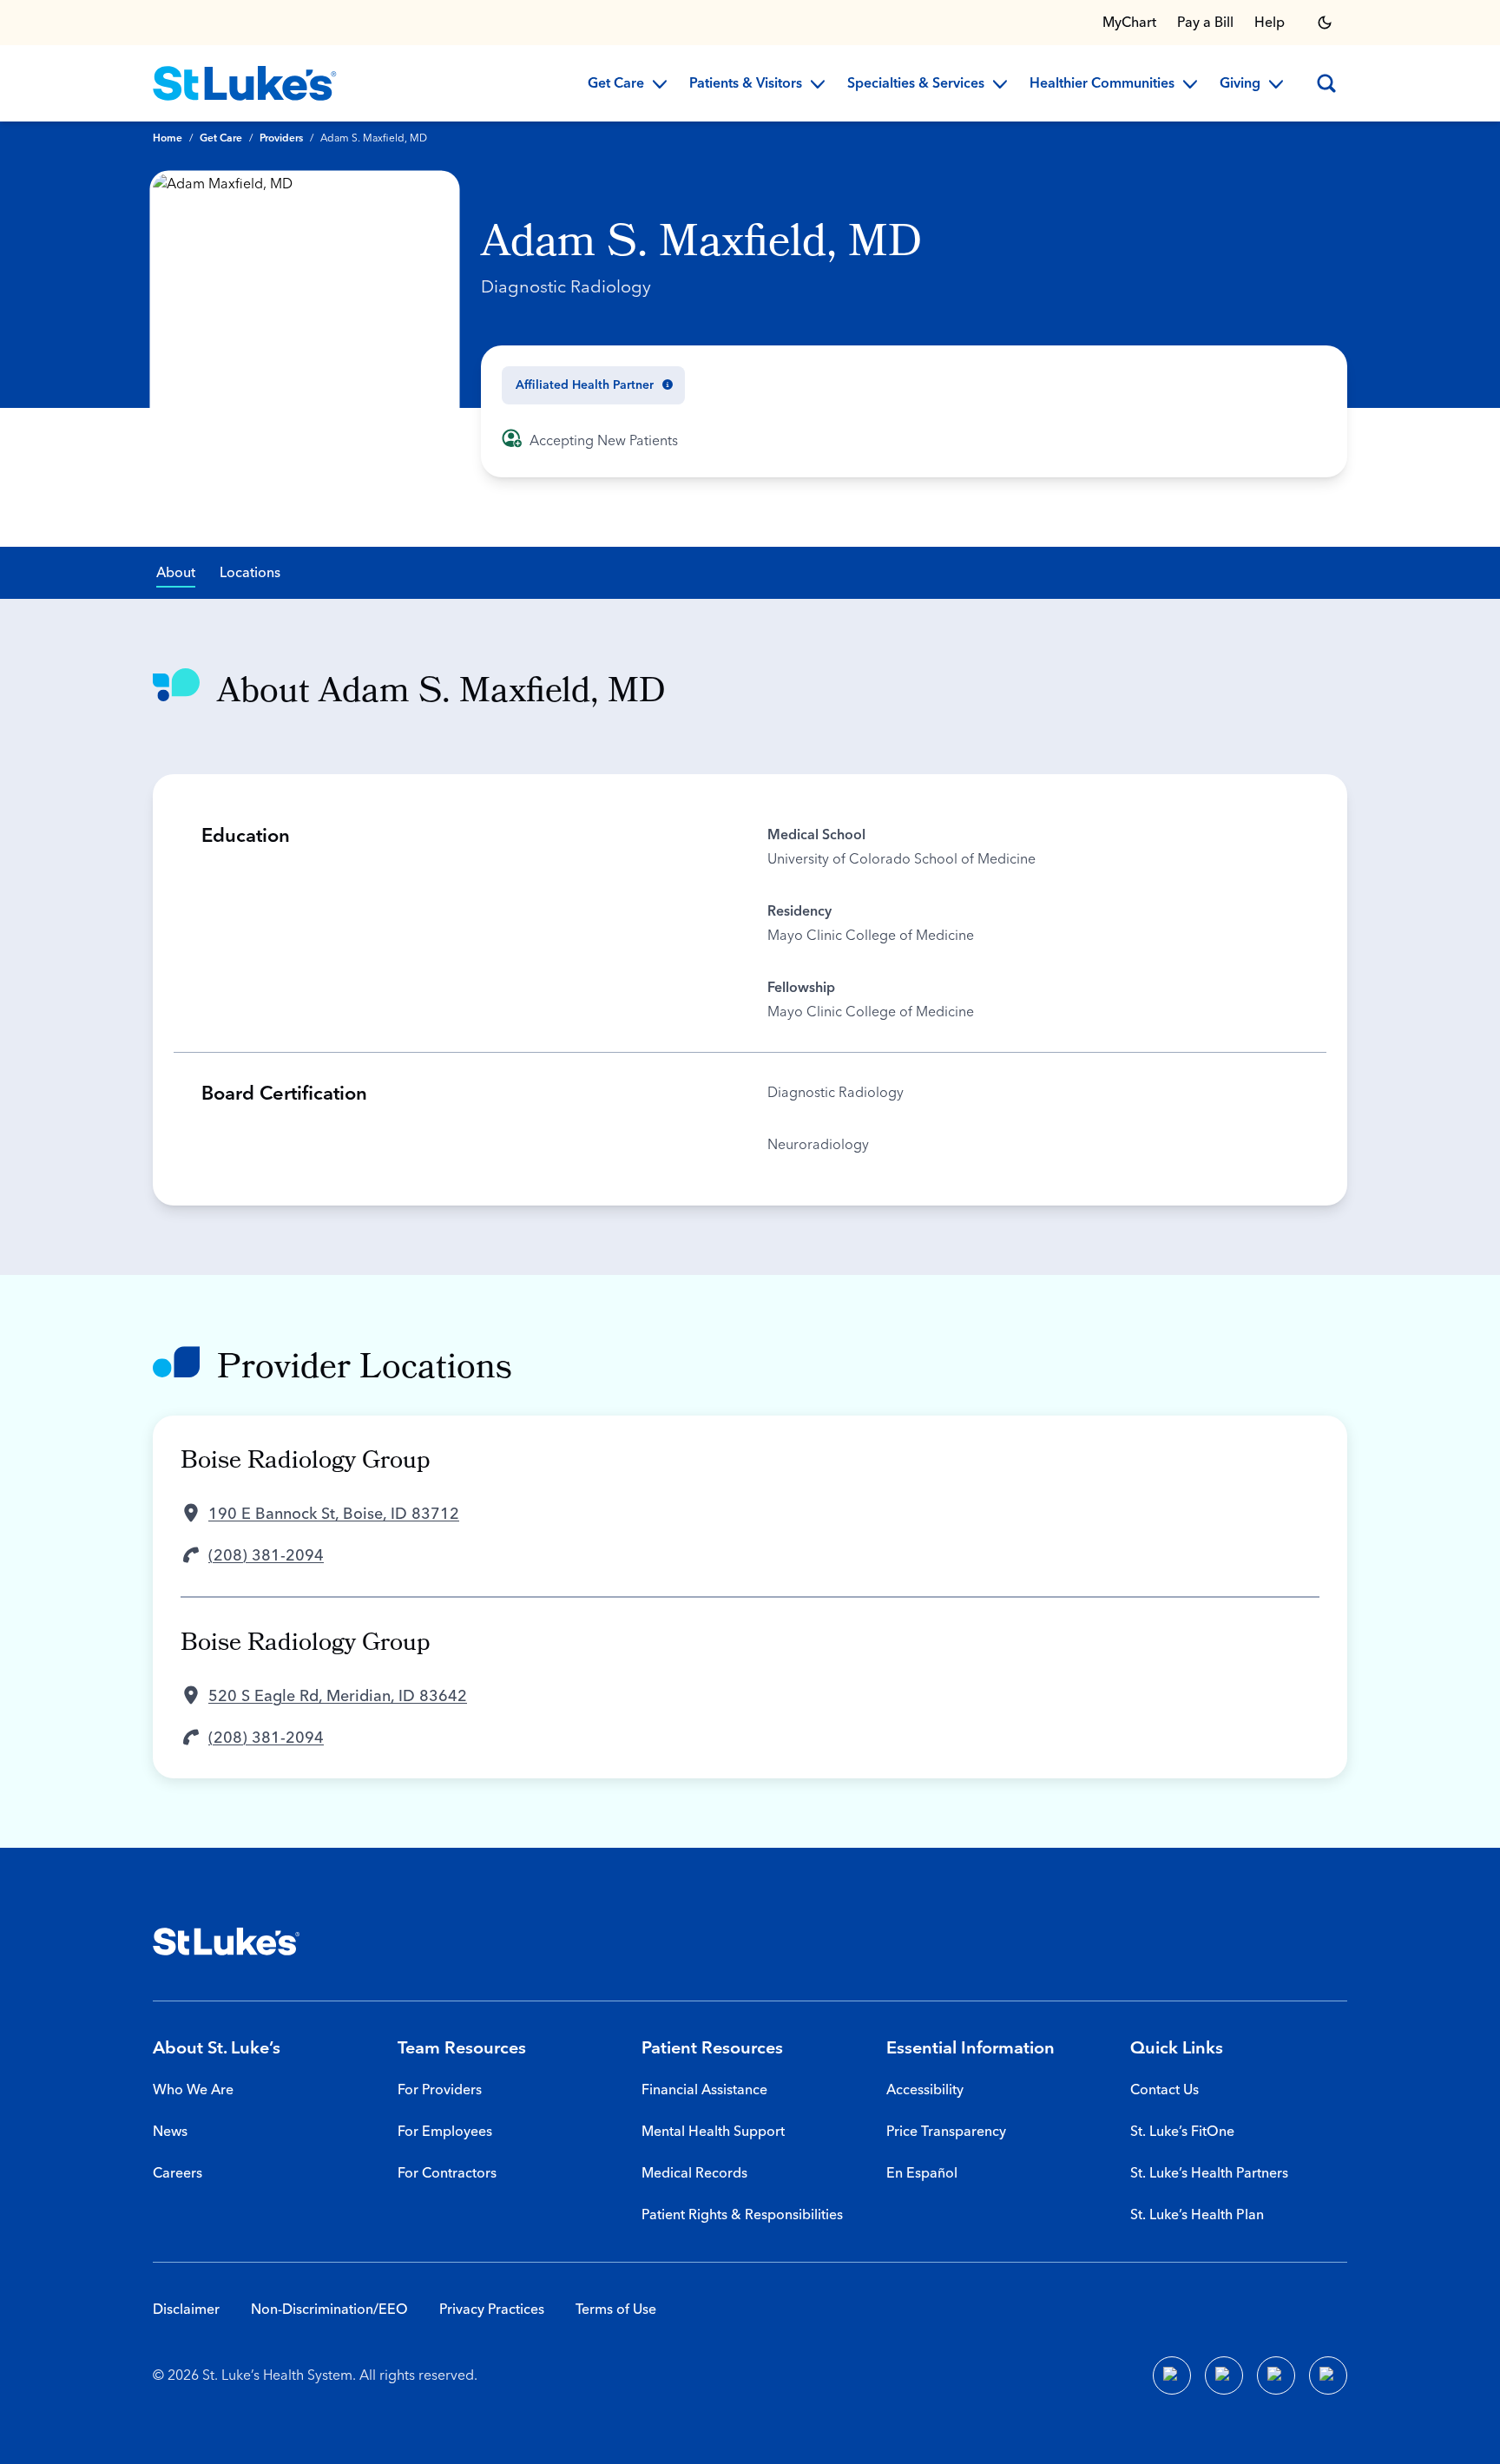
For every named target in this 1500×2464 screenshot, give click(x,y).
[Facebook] (1172, 2375)
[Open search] (1326, 83)
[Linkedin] (1224, 2375)
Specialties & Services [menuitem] (916, 84)
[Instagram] (1328, 2375)
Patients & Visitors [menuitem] (746, 84)
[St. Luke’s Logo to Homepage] (245, 83)
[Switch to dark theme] (1325, 23)
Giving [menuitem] (1240, 84)
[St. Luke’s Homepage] (227, 1942)
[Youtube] (1276, 2375)
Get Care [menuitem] (616, 84)
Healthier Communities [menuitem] (1102, 84)
